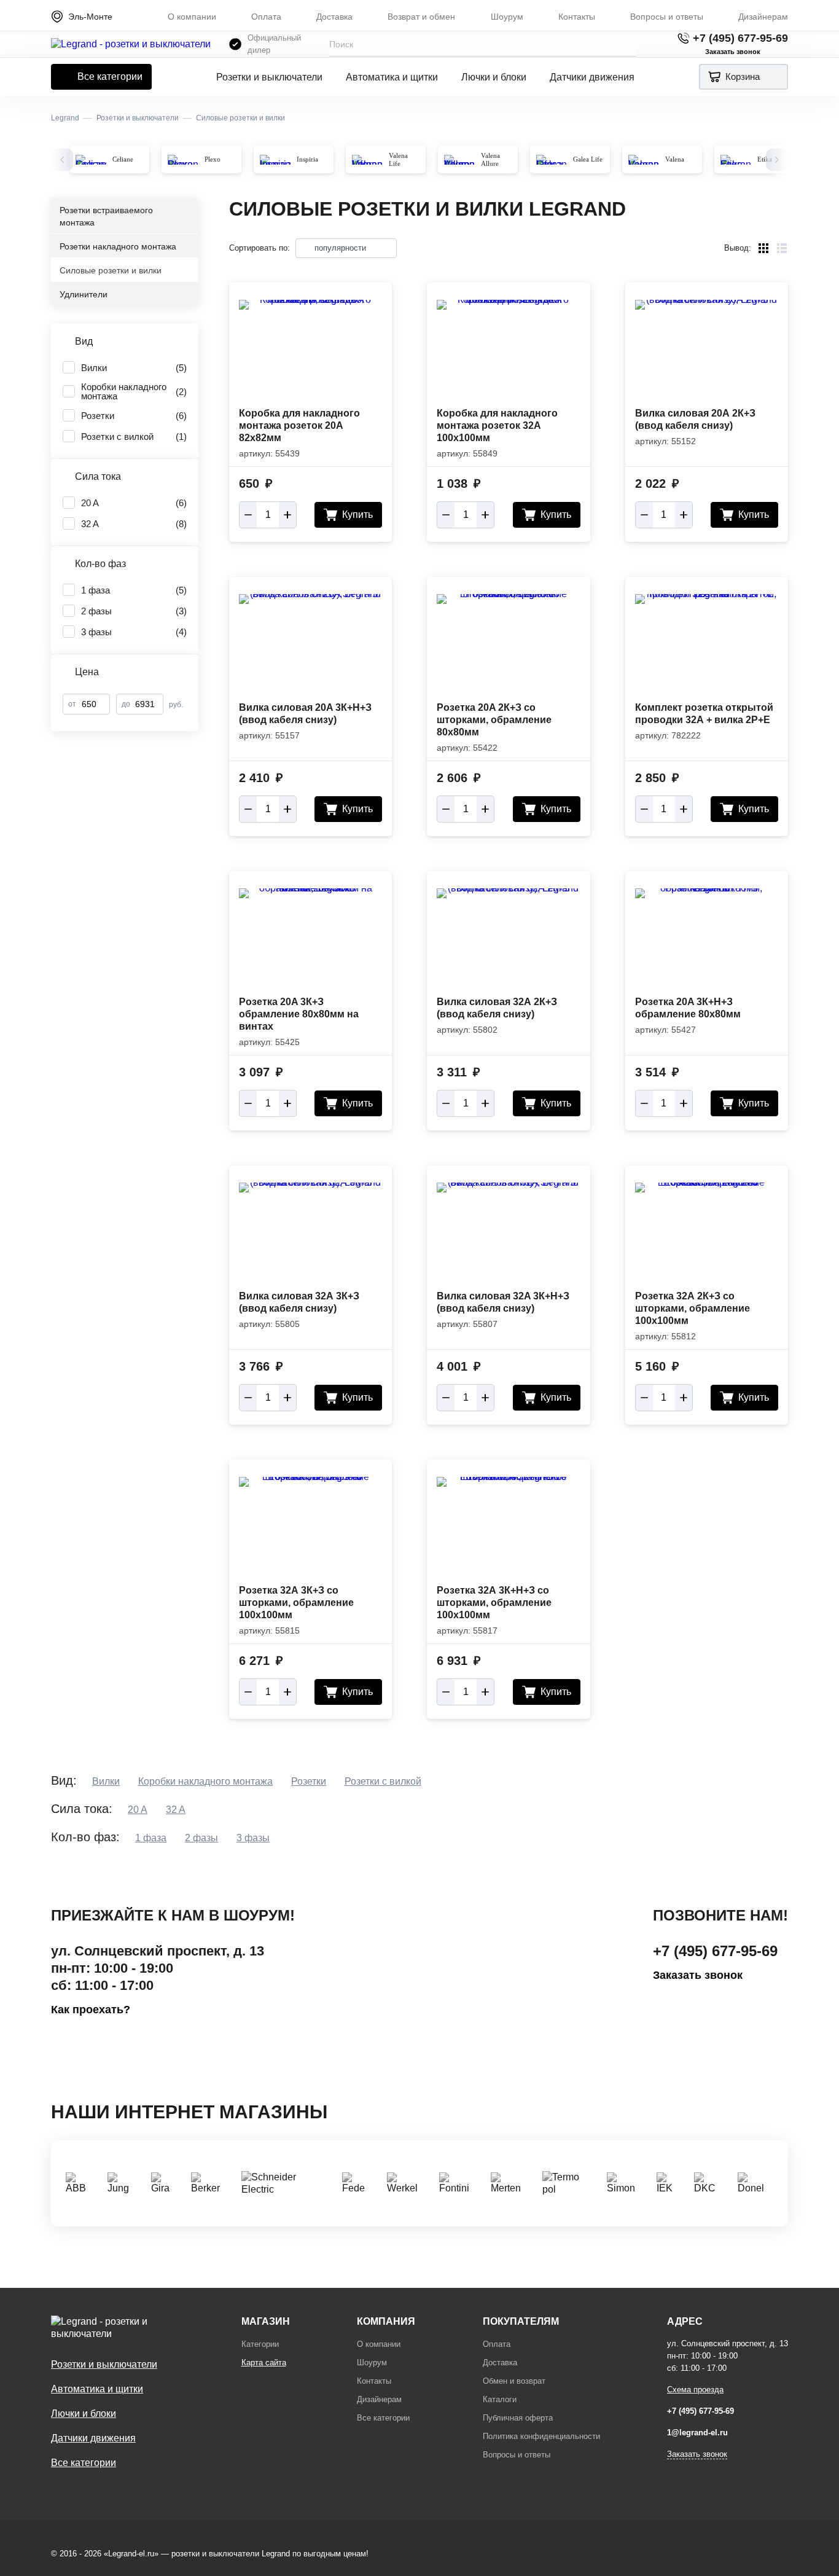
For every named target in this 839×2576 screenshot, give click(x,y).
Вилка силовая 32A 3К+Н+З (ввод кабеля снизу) (503, 1302)
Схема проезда (695, 2390)
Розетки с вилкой (383, 1781)
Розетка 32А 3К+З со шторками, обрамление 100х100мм (296, 1603)
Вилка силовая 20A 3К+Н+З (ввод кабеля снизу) (305, 714)
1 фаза (151, 1838)
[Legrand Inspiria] (275, 160)
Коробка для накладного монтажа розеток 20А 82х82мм (299, 425)
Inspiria (307, 159)
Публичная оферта (518, 2418)
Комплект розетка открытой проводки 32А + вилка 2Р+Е (704, 714)
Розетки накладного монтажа (118, 246)
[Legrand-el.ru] (131, 44)
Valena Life (398, 159)
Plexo (213, 159)
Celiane (123, 159)
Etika (765, 159)
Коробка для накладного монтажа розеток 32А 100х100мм (497, 425)
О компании (192, 17)
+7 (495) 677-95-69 (740, 38)
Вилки (106, 1781)
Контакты (577, 17)
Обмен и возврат (514, 2381)
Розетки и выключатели (269, 77)
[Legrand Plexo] (183, 160)
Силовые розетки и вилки (111, 270)
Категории (260, 2344)
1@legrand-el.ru (697, 2433)
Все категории (110, 76)
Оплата (266, 17)
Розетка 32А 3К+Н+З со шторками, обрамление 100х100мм (494, 1603)
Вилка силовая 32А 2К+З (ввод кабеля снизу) (497, 1008)
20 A (138, 1810)
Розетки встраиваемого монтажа (106, 216)
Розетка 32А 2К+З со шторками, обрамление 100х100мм (693, 1308)
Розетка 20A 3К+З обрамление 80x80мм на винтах (299, 1014)
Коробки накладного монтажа (205, 1781)
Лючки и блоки (494, 77)
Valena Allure (490, 159)
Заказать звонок (698, 1975)
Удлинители (84, 294)
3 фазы (253, 1838)
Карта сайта (264, 2363)
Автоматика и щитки (392, 77)
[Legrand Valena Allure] (459, 160)
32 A (176, 1810)
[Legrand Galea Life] (552, 160)
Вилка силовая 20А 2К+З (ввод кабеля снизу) (695, 419)
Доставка (334, 17)
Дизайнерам (763, 17)
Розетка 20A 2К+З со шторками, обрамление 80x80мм (494, 720)
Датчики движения (592, 77)
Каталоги (500, 2399)
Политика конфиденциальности (541, 2436)
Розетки (309, 1781)
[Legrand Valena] (644, 160)
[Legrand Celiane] (91, 160)
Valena (675, 159)
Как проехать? (91, 2010)
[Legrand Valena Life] (367, 160)
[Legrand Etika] (736, 160)
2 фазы (201, 1838)
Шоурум (507, 17)
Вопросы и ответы (667, 17)
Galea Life (588, 159)
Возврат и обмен (421, 17)
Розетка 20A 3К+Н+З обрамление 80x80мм (688, 1008)
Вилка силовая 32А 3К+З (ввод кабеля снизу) (299, 1302)
